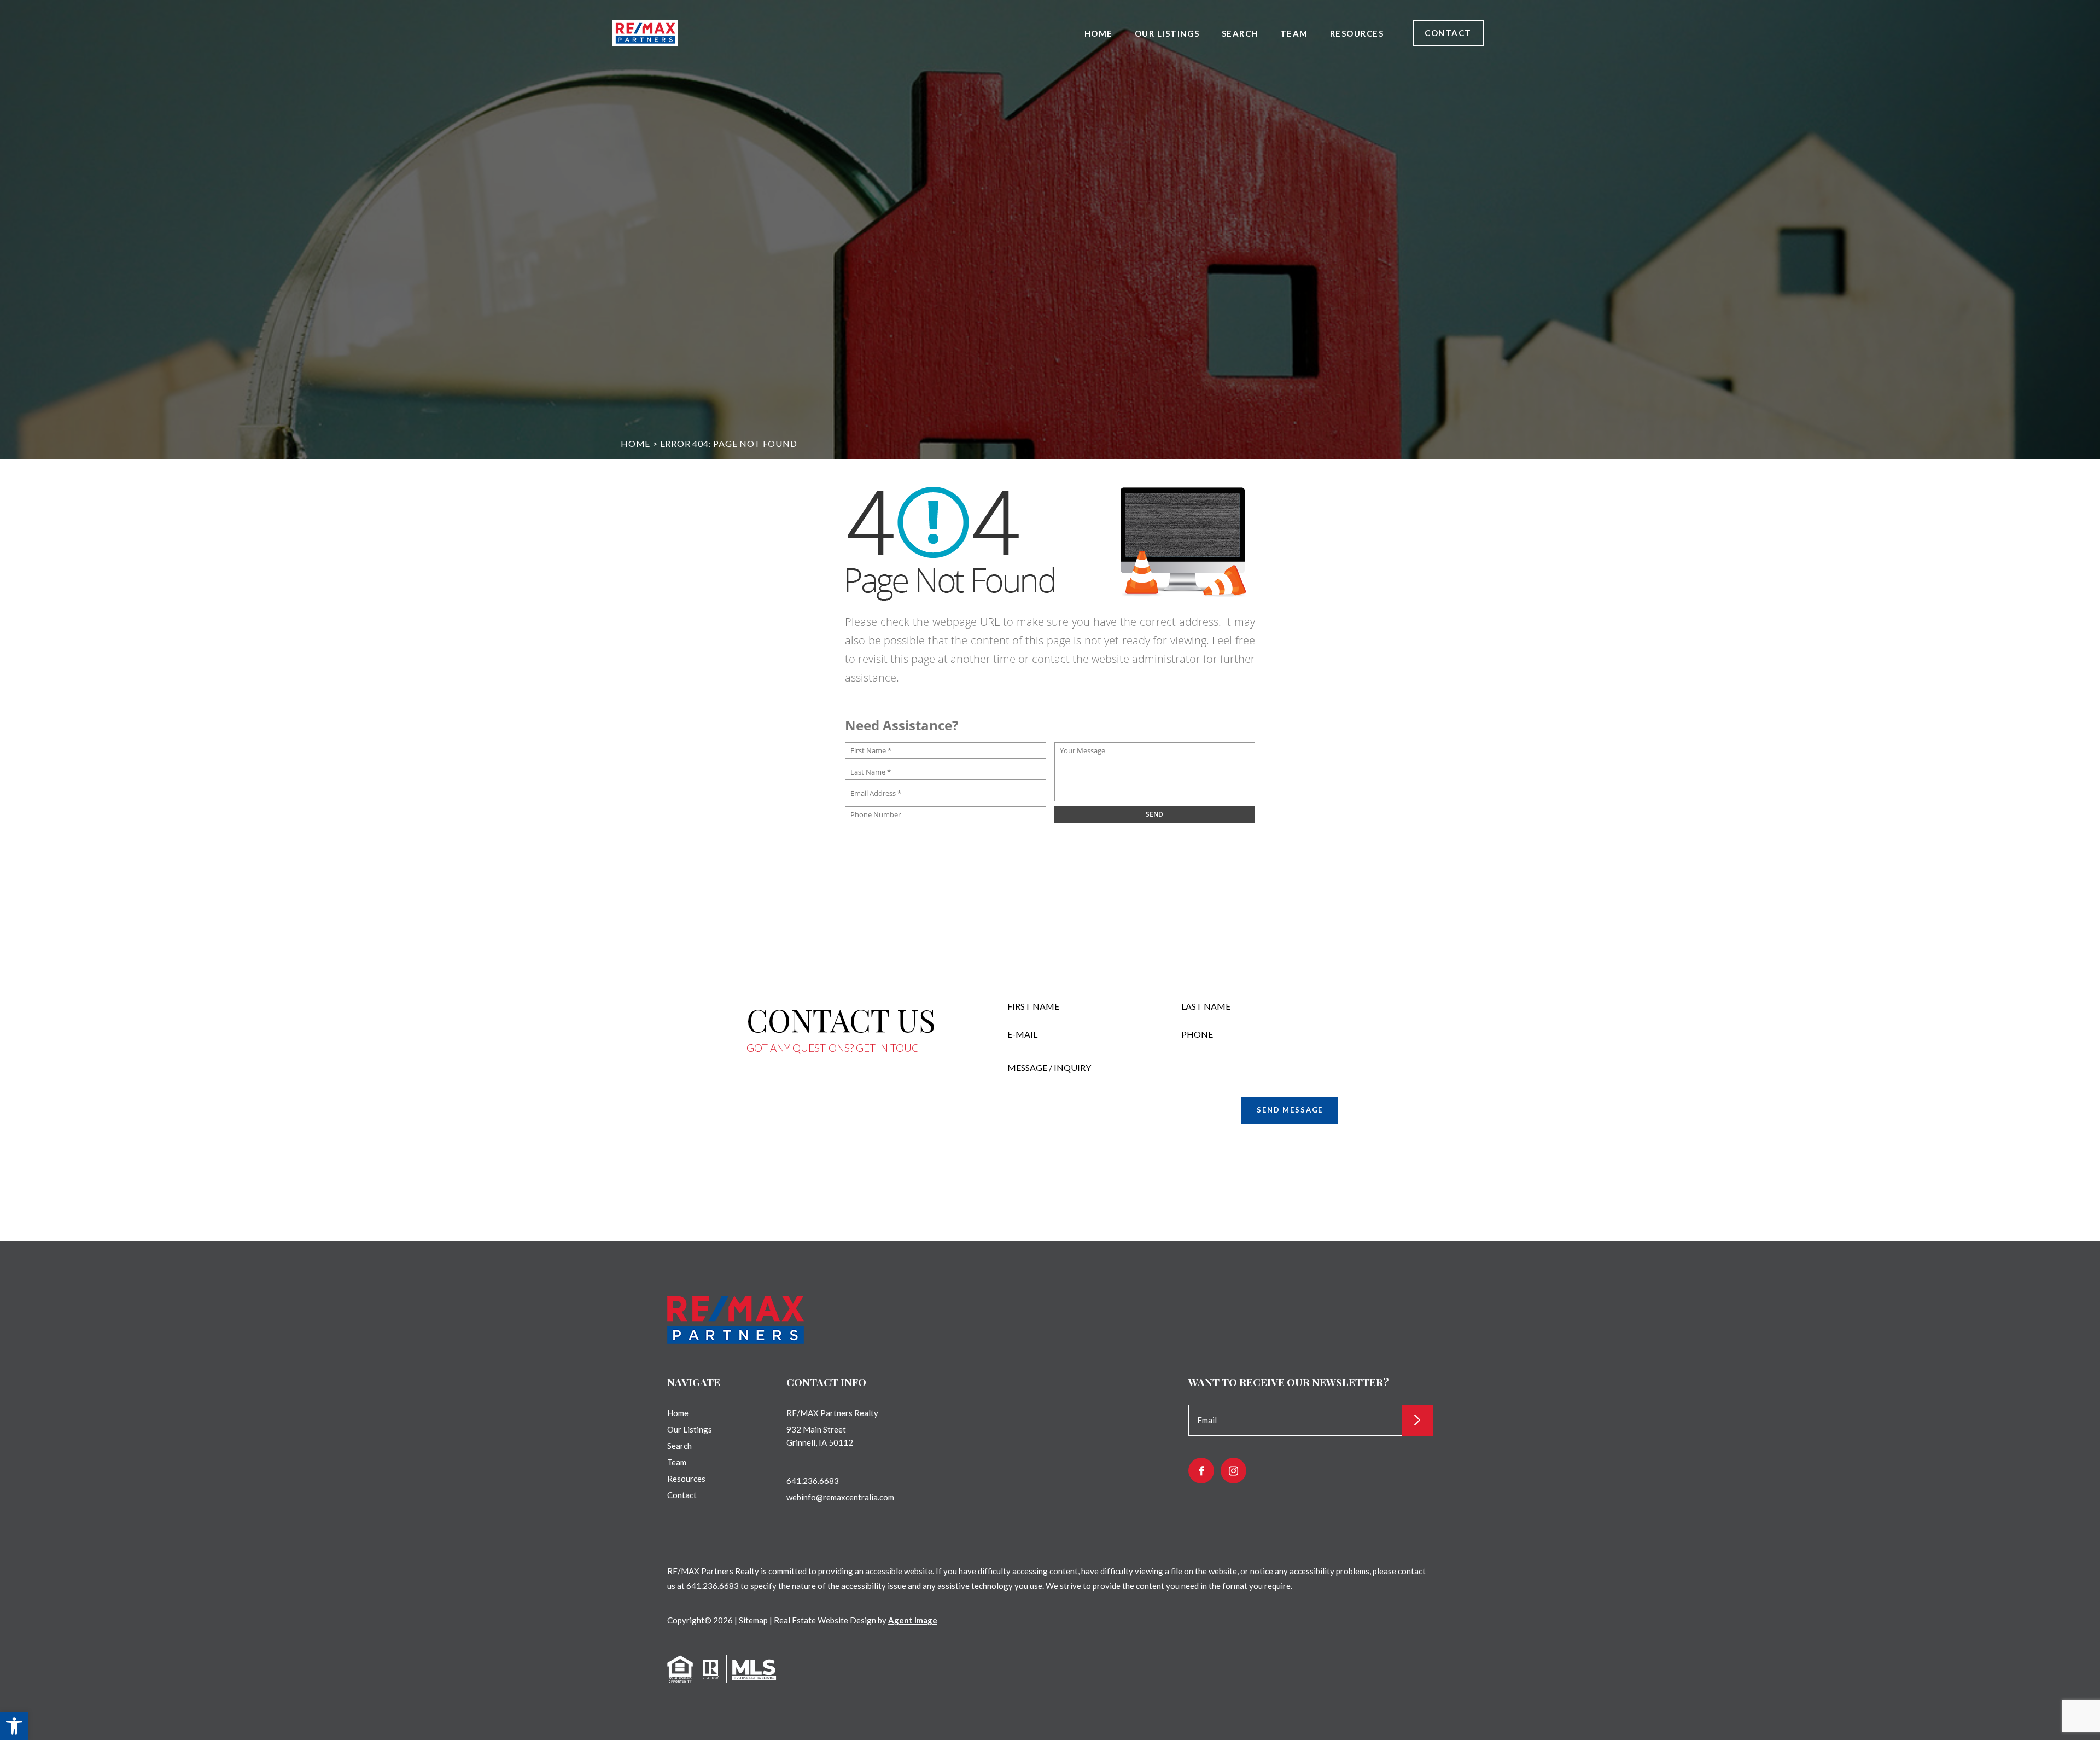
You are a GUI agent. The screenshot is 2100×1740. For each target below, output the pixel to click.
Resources (1357, 33)
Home (1099, 33)
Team (1294, 33)
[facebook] (1201, 1471)
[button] (14, 1726)
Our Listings (1167, 33)
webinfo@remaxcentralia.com (840, 1497)
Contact (1448, 33)
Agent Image (913, 1620)
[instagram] (1233, 1471)
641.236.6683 (813, 1481)
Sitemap (753, 1620)
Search (1240, 33)
